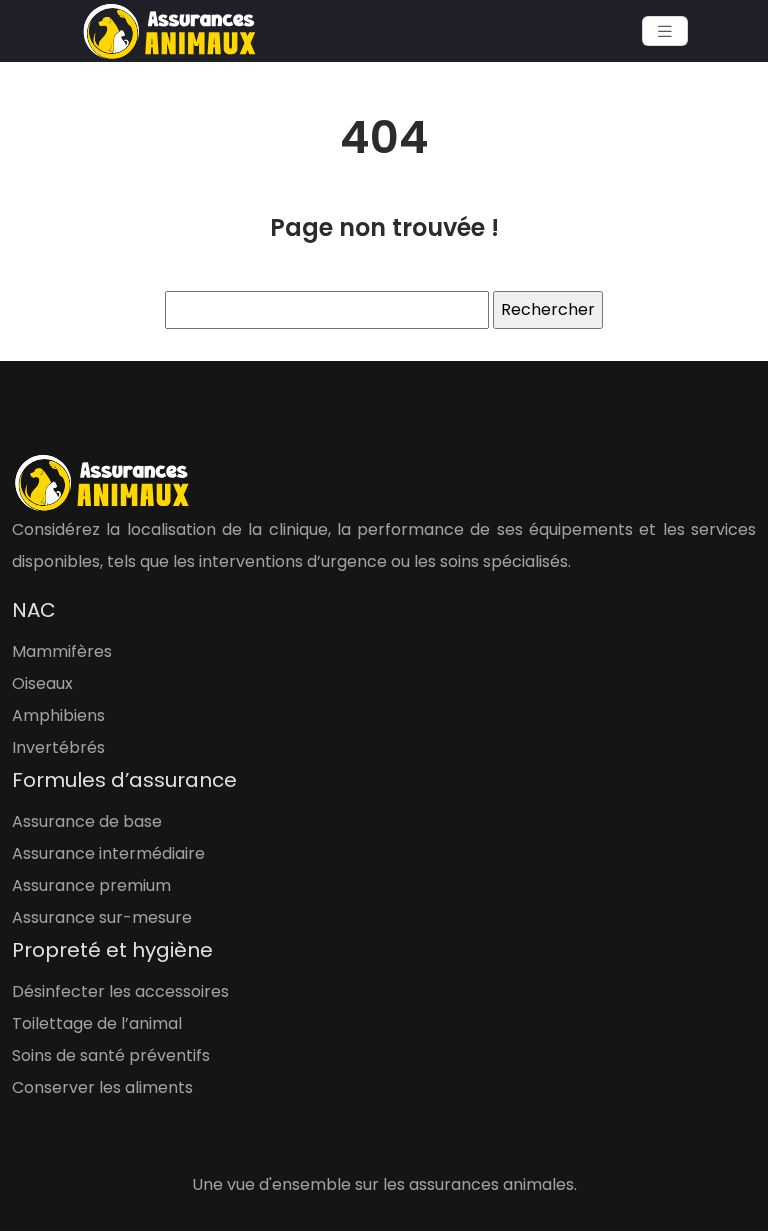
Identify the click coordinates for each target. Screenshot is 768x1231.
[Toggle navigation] (665, 31)
